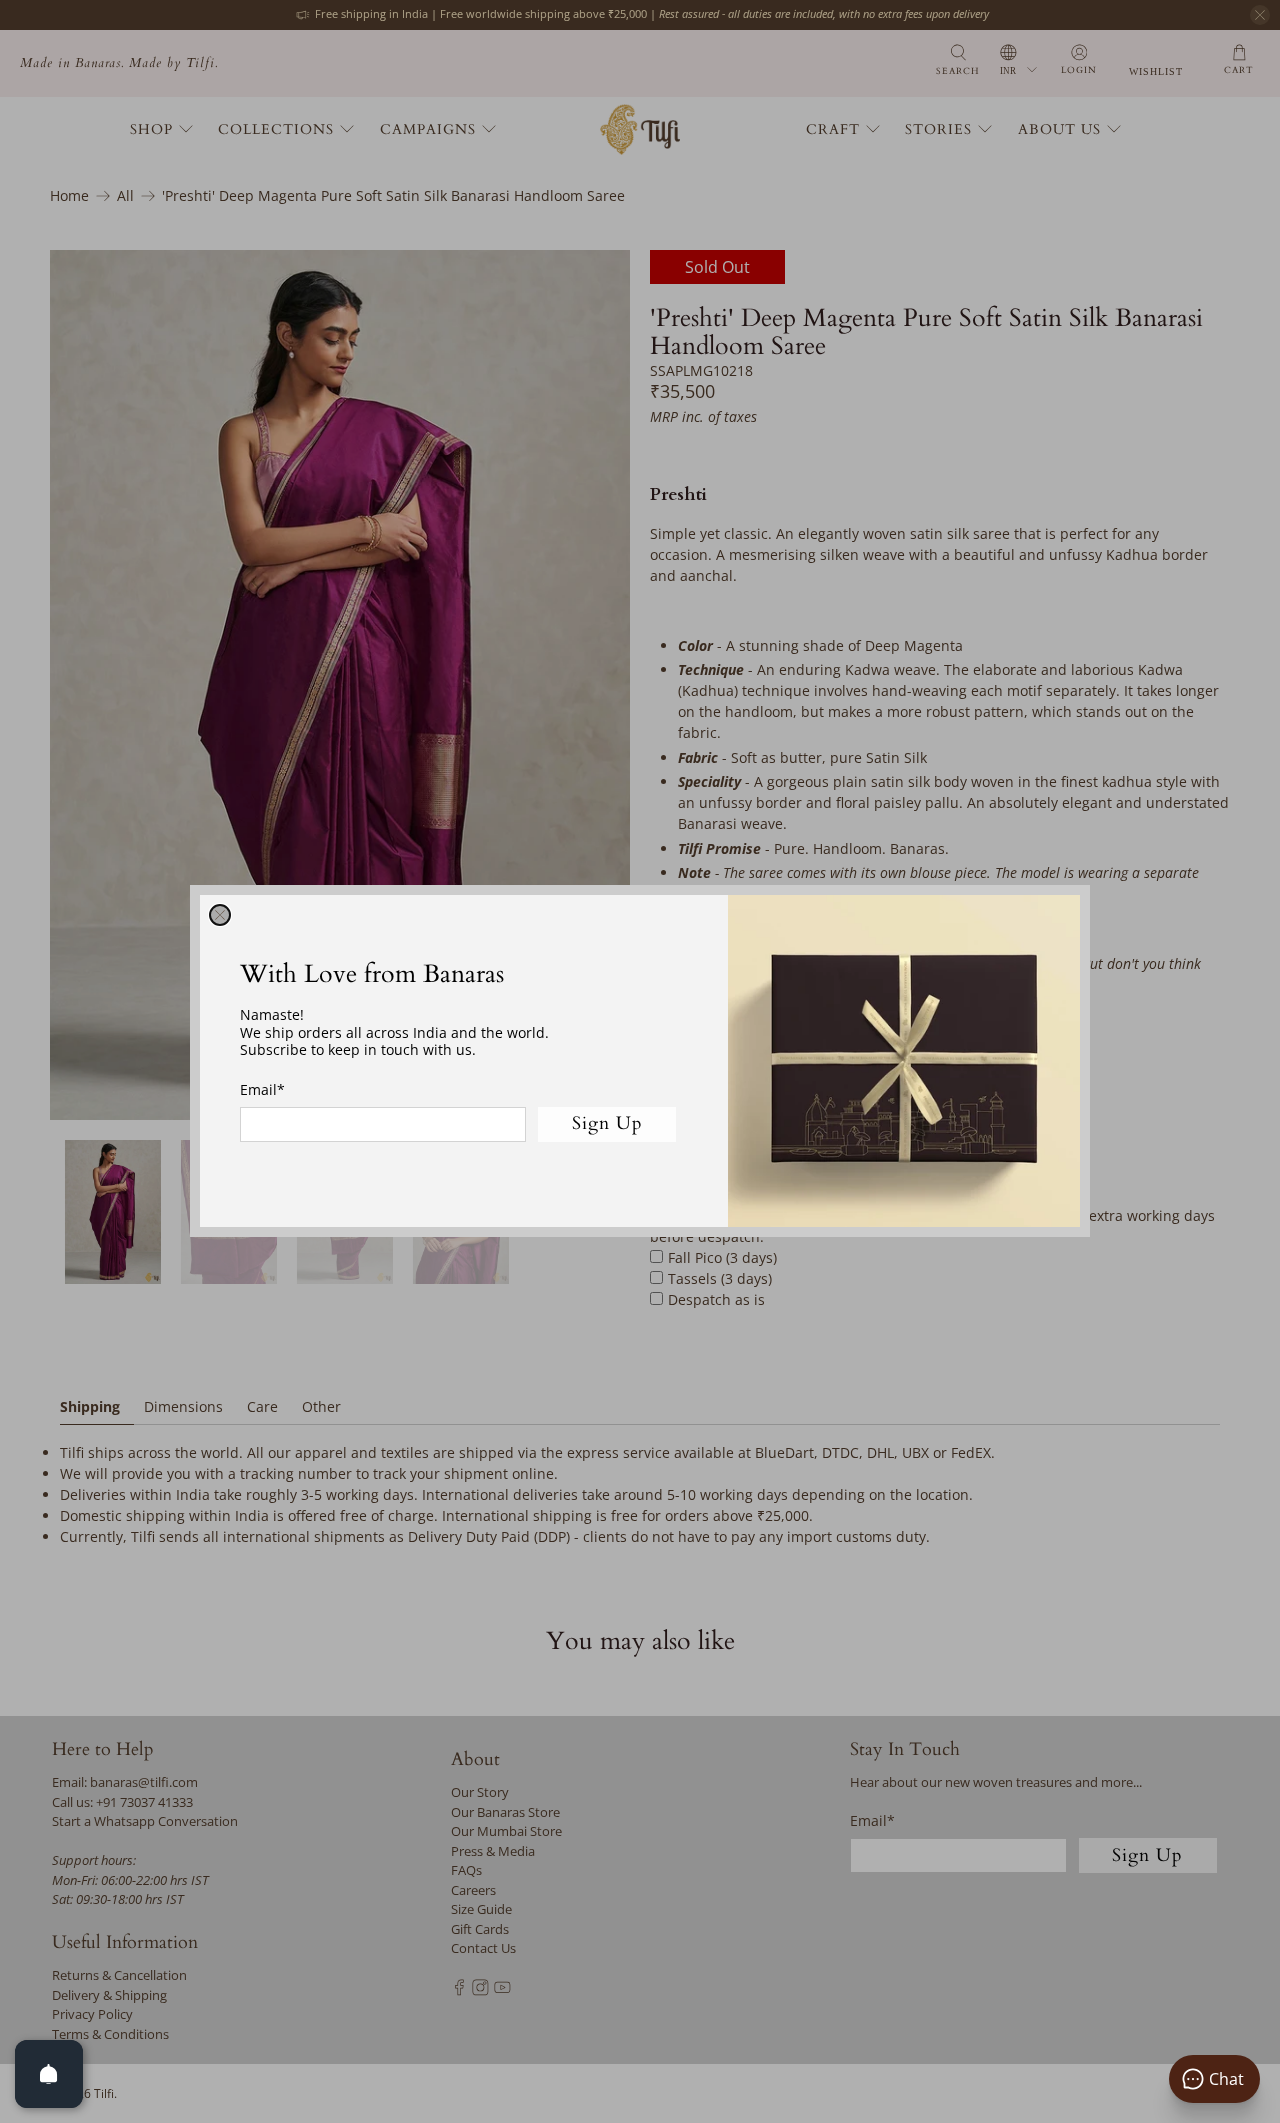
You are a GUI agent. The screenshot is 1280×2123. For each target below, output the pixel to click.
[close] (220, 915)
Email (262, 1089)
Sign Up (607, 1124)
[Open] (49, 2074)
